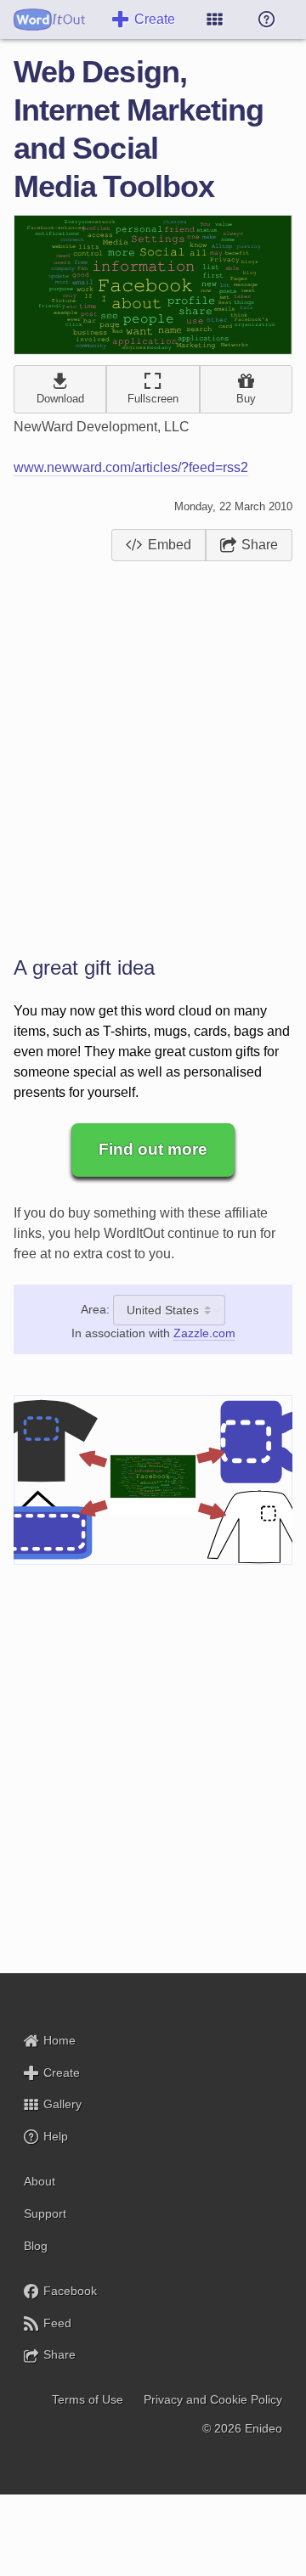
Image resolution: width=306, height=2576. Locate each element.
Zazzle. (204, 1333)
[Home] (49, 20)
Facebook (70, 2291)
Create (155, 19)
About (40, 2181)
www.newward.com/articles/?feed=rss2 (131, 467)
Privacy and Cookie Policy (213, 2399)
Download (60, 399)
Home (59, 2040)
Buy (246, 399)
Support (45, 2213)
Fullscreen (153, 399)
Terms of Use (88, 2399)
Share (260, 545)
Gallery (62, 2104)
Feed (57, 2323)
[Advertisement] (153, 749)
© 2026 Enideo (242, 2428)
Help (56, 2136)
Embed (170, 545)
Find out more (153, 1149)
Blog (36, 2246)
